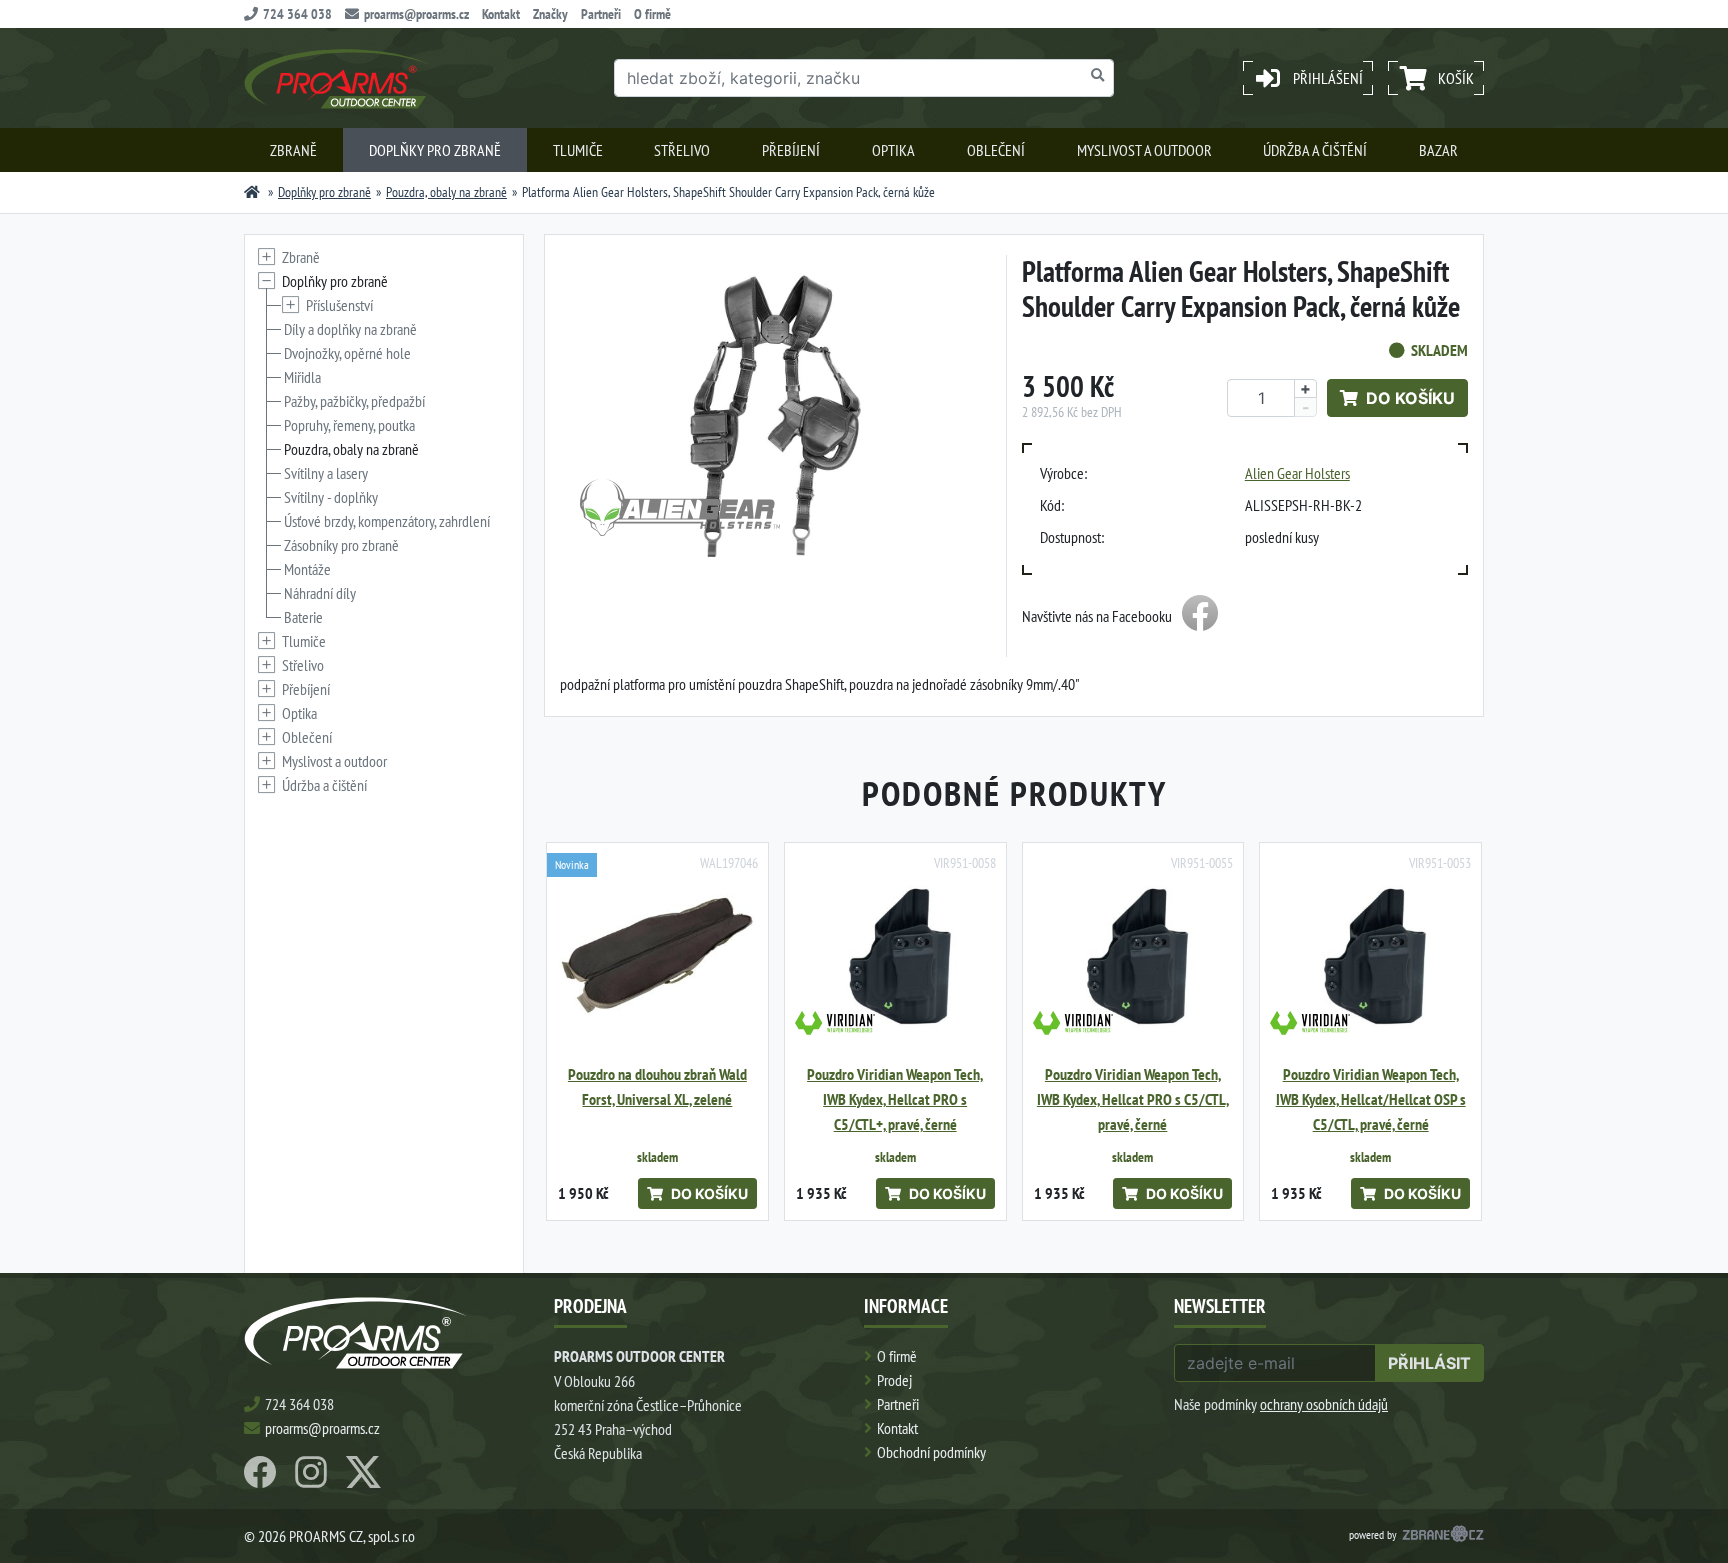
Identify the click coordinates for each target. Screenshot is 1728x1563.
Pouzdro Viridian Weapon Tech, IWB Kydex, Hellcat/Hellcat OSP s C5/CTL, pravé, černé (1371, 1099)
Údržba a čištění (1315, 150)
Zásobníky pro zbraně (341, 545)
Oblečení (996, 150)
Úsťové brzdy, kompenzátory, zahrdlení (387, 521)
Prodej (894, 1380)
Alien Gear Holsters (1297, 473)
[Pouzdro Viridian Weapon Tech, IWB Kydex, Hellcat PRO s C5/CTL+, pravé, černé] (895, 953)
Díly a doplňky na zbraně (350, 329)
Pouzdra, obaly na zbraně (446, 192)
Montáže (307, 569)
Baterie (303, 617)
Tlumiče (578, 150)
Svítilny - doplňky (331, 497)
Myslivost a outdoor (1144, 150)
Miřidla (302, 377)
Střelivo (682, 150)
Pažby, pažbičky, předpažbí (354, 401)
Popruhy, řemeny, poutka (349, 425)
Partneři (601, 14)
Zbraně (293, 150)
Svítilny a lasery (326, 473)
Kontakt (501, 14)
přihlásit (1429, 1363)
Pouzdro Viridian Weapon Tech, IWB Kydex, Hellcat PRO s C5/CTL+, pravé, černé (895, 1099)
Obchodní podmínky (931, 1452)
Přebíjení (791, 150)
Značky (550, 14)
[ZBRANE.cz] (1443, 1536)
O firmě (652, 14)
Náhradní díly (320, 593)
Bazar (1438, 150)
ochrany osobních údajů (1324, 1404)
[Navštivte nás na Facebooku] (1200, 616)
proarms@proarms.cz (416, 14)
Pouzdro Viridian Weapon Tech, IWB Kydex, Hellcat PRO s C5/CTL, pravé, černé (1133, 1099)
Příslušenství (339, 305)
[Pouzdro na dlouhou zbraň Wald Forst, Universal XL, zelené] (657, 953)
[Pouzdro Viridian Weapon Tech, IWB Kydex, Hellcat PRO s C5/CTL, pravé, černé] (1133, 953)
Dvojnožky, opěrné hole (347, 353)
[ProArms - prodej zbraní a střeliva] (252, 192)
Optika (893, 150)
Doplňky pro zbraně (435, 150)
